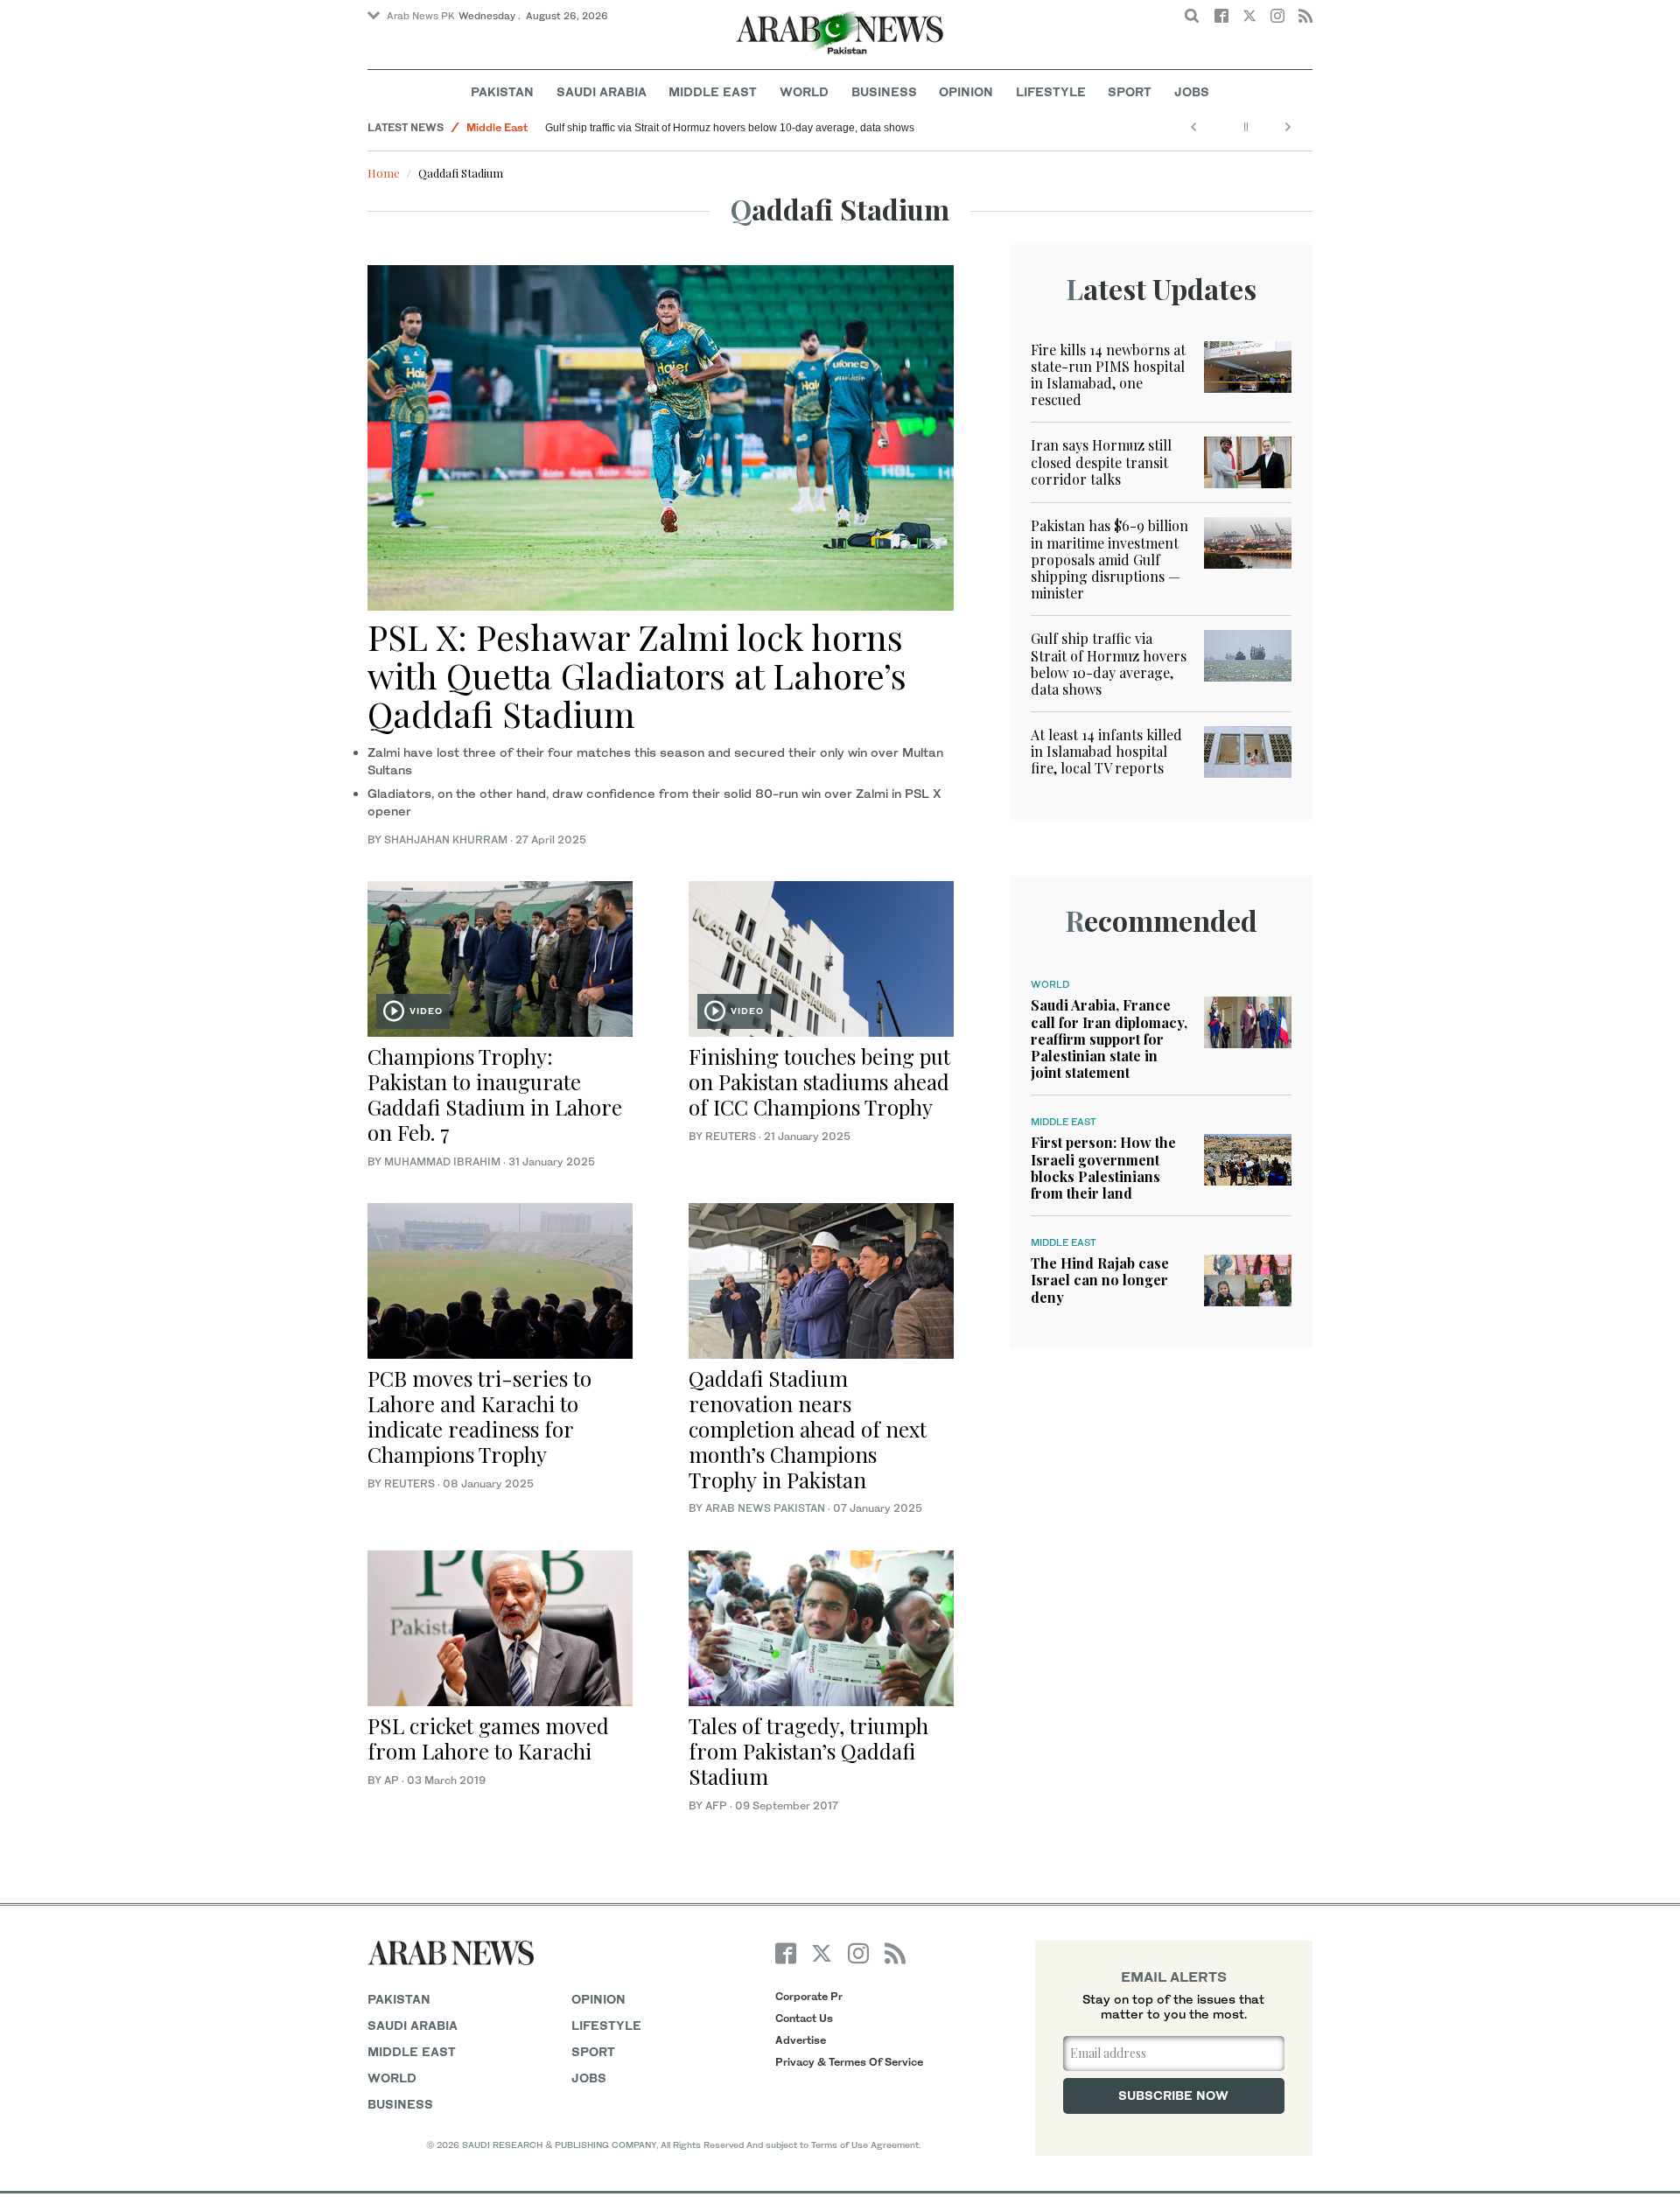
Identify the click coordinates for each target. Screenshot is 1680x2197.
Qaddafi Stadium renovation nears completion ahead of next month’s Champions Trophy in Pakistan (808, 1428)
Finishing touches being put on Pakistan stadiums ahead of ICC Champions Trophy (819, 1081)
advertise (801, 2040)
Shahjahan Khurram (446, 840)
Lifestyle (1051, 91)
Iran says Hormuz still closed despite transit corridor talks (1101, 462)
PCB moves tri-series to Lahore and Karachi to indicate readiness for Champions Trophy (479, 1416)
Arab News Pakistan (765, 1508)
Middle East (713, 91)
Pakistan (502, 91)
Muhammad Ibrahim (442, 1161)
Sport (1130, 91)
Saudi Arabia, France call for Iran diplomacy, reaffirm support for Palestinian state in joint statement (1109, 1039)
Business (884, 91)
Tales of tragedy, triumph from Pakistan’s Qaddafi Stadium (808, 1751)
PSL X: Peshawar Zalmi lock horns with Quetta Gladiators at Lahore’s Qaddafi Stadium (637, 675)
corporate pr (809, 1996)
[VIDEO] (500, 957)
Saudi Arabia (602, 91)
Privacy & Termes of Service (849, 2062)
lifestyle (606, 2025)
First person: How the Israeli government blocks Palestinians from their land (1103, 1168)
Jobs (1192, 91)
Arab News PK (421, 16)
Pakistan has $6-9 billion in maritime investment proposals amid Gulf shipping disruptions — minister (1109, 559)
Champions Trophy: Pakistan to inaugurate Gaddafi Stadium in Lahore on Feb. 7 (495, 1094)
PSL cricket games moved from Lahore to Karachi (488, 1738)
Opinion (966, 91)
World (804, 91)
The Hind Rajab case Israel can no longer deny (1100, 1280)
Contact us (804, 2018)
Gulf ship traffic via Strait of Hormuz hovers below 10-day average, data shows (730, 128)
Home (384, 173)
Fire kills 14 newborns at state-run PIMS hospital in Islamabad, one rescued (1108, 375)
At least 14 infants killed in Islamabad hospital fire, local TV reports (1106, 751)
